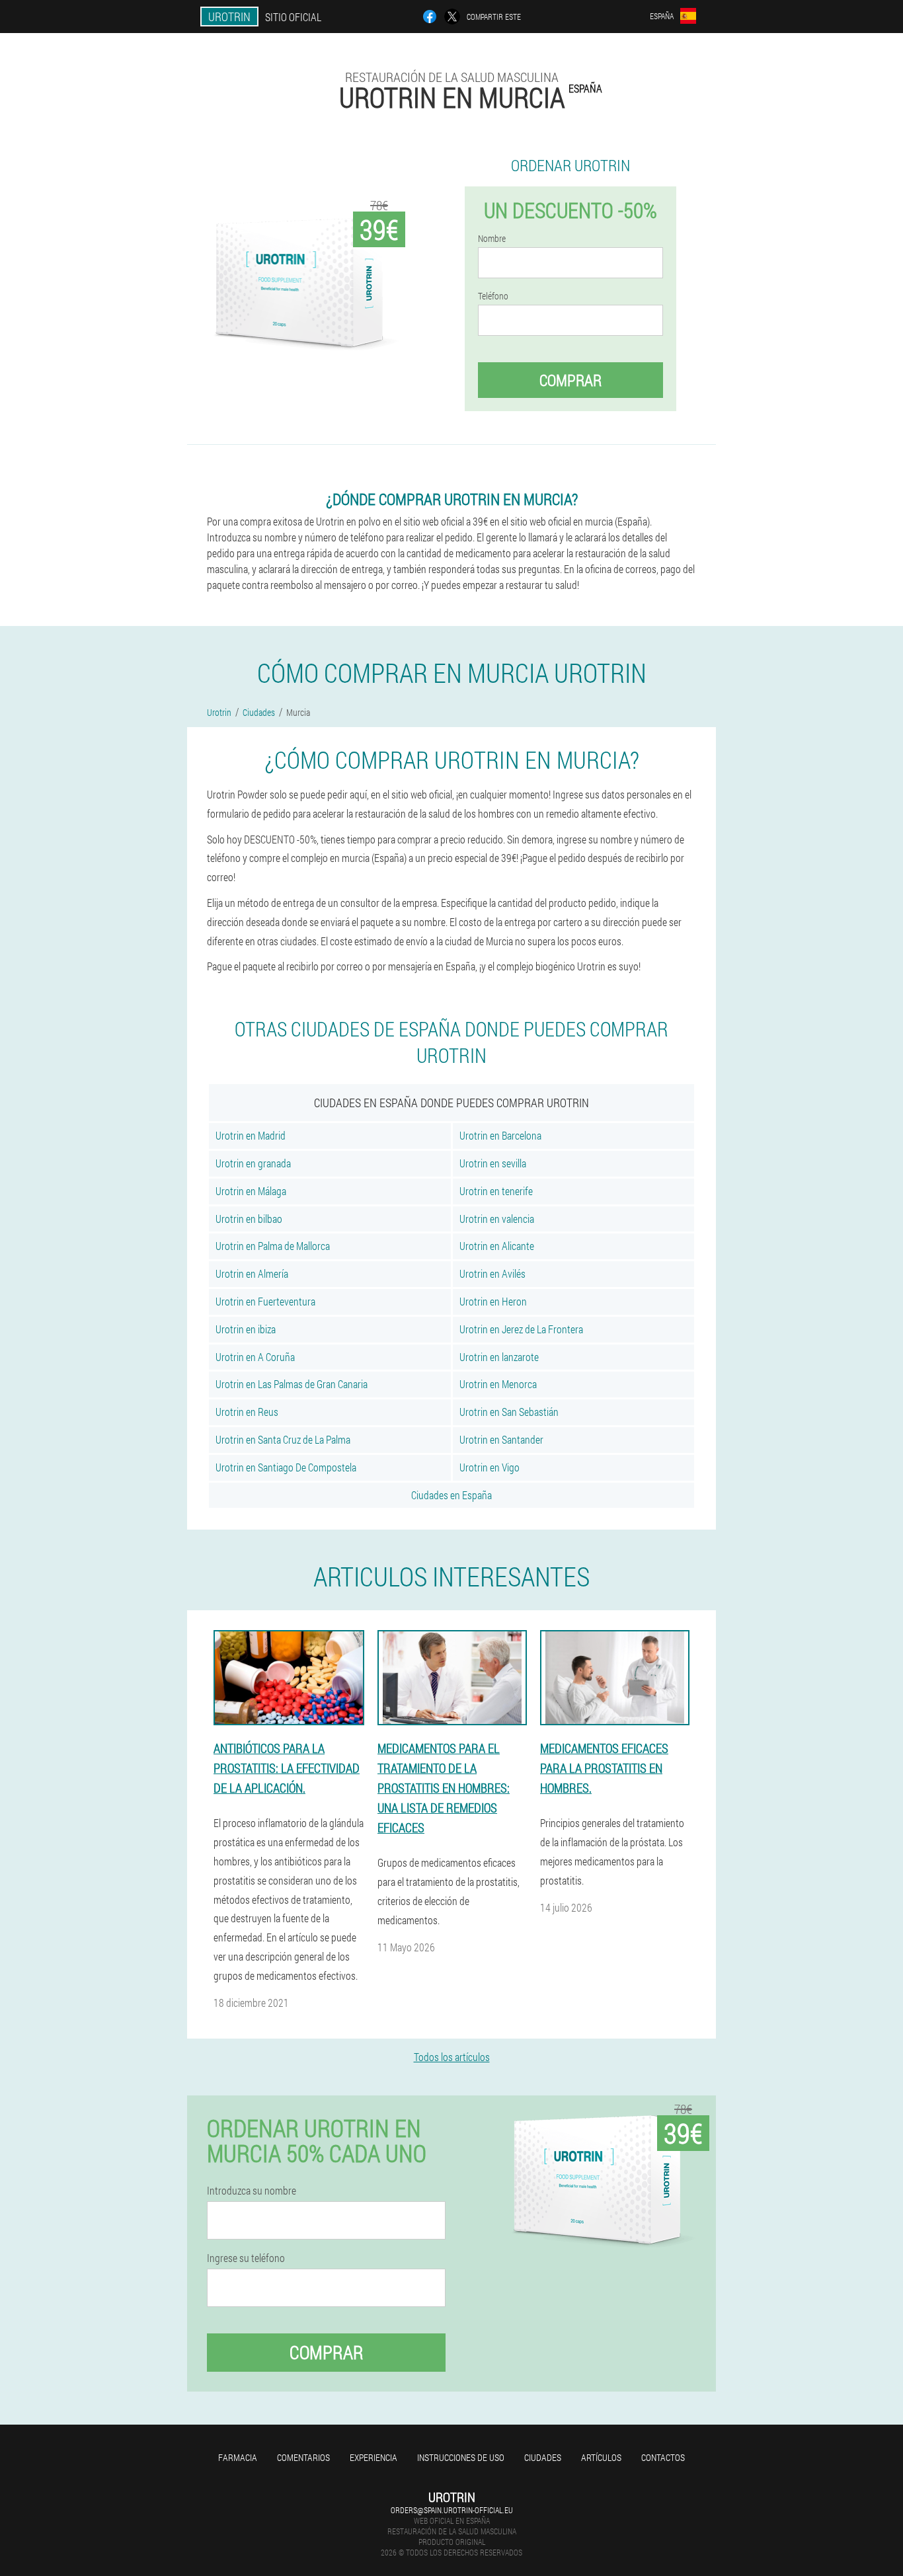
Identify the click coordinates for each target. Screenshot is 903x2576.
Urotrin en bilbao (249, 1219)
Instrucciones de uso (461, 2457)
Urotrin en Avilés (492, 1273)
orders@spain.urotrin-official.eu (452, 2510)
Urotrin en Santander (501, 1439)
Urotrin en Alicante (497, 1246)
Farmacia (238, 2457)
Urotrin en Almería (252, 1273)
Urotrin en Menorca (498, 1384)
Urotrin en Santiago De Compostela (286, 1467)
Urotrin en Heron (493, 1301)
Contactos (663, 2457)
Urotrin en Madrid (251, 1135)
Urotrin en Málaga (251, 1191)
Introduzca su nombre (252, 2191)
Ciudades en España (451, 1495)
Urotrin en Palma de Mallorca (273, 1246)
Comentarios (303, 2457)
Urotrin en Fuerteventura (265, 1301)
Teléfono (493, 296)
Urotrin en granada (253, 1163)
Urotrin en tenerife (496, 1191)
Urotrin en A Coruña (255, 1357)
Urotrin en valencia (497, 1219)
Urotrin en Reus (247, 1412)
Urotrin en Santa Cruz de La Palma (283, 1439)
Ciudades (543, 2457)
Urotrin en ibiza (246, 1329)
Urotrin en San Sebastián (509, 1412)
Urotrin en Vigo (490, 1467)
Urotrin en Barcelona (500, 1135)
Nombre (492, 239)
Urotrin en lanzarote (499, 1357)
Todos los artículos (452, 2057)
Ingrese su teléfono (246, 2258)
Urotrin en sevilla (493, 1163)
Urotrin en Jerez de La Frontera (521, 1329)
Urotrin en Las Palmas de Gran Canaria (292, 1384)
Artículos (601, 2457)
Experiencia (373, 2457)
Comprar (570, 380)
